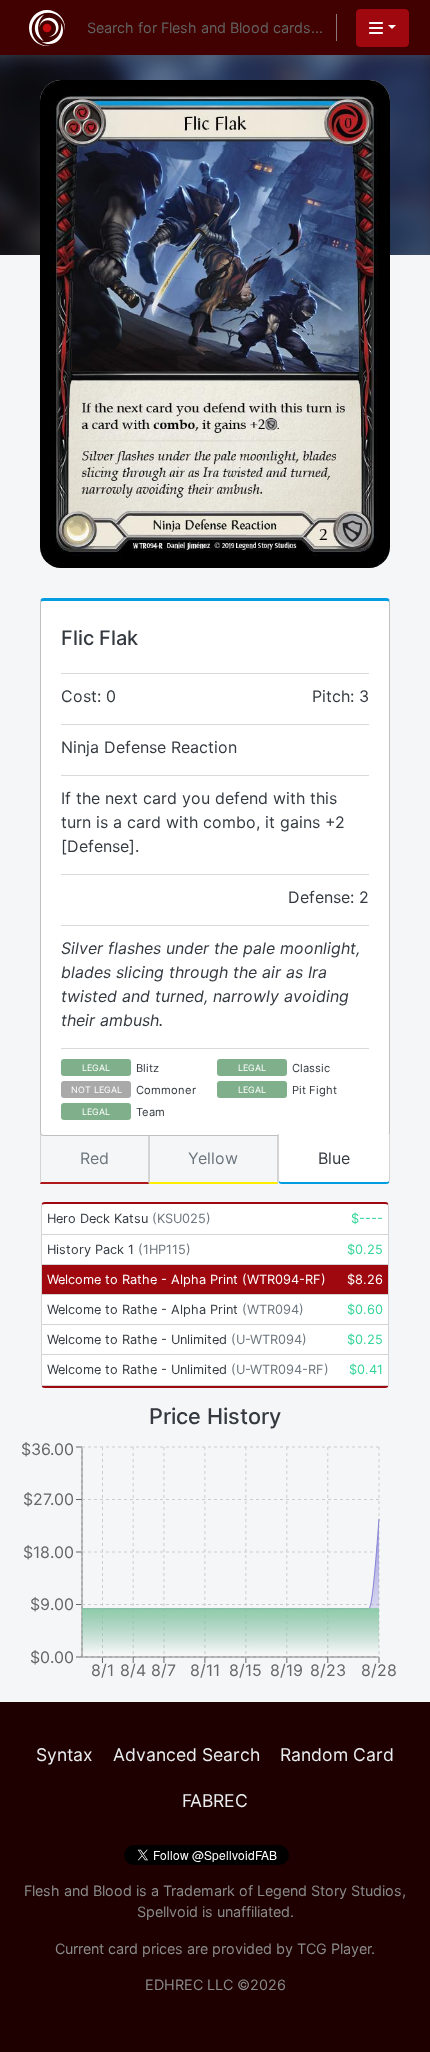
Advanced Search (186, 1754)
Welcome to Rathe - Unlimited (177, 1339)
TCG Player (334, 1948)
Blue (334, 1158)
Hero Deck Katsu (129, 1218)
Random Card (337, 1754)
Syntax (64, 1754)
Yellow (213, 1158)
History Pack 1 (119, 1249)
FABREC (215, 1800)
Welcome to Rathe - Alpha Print (186, 1279)
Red (94, 1158)
